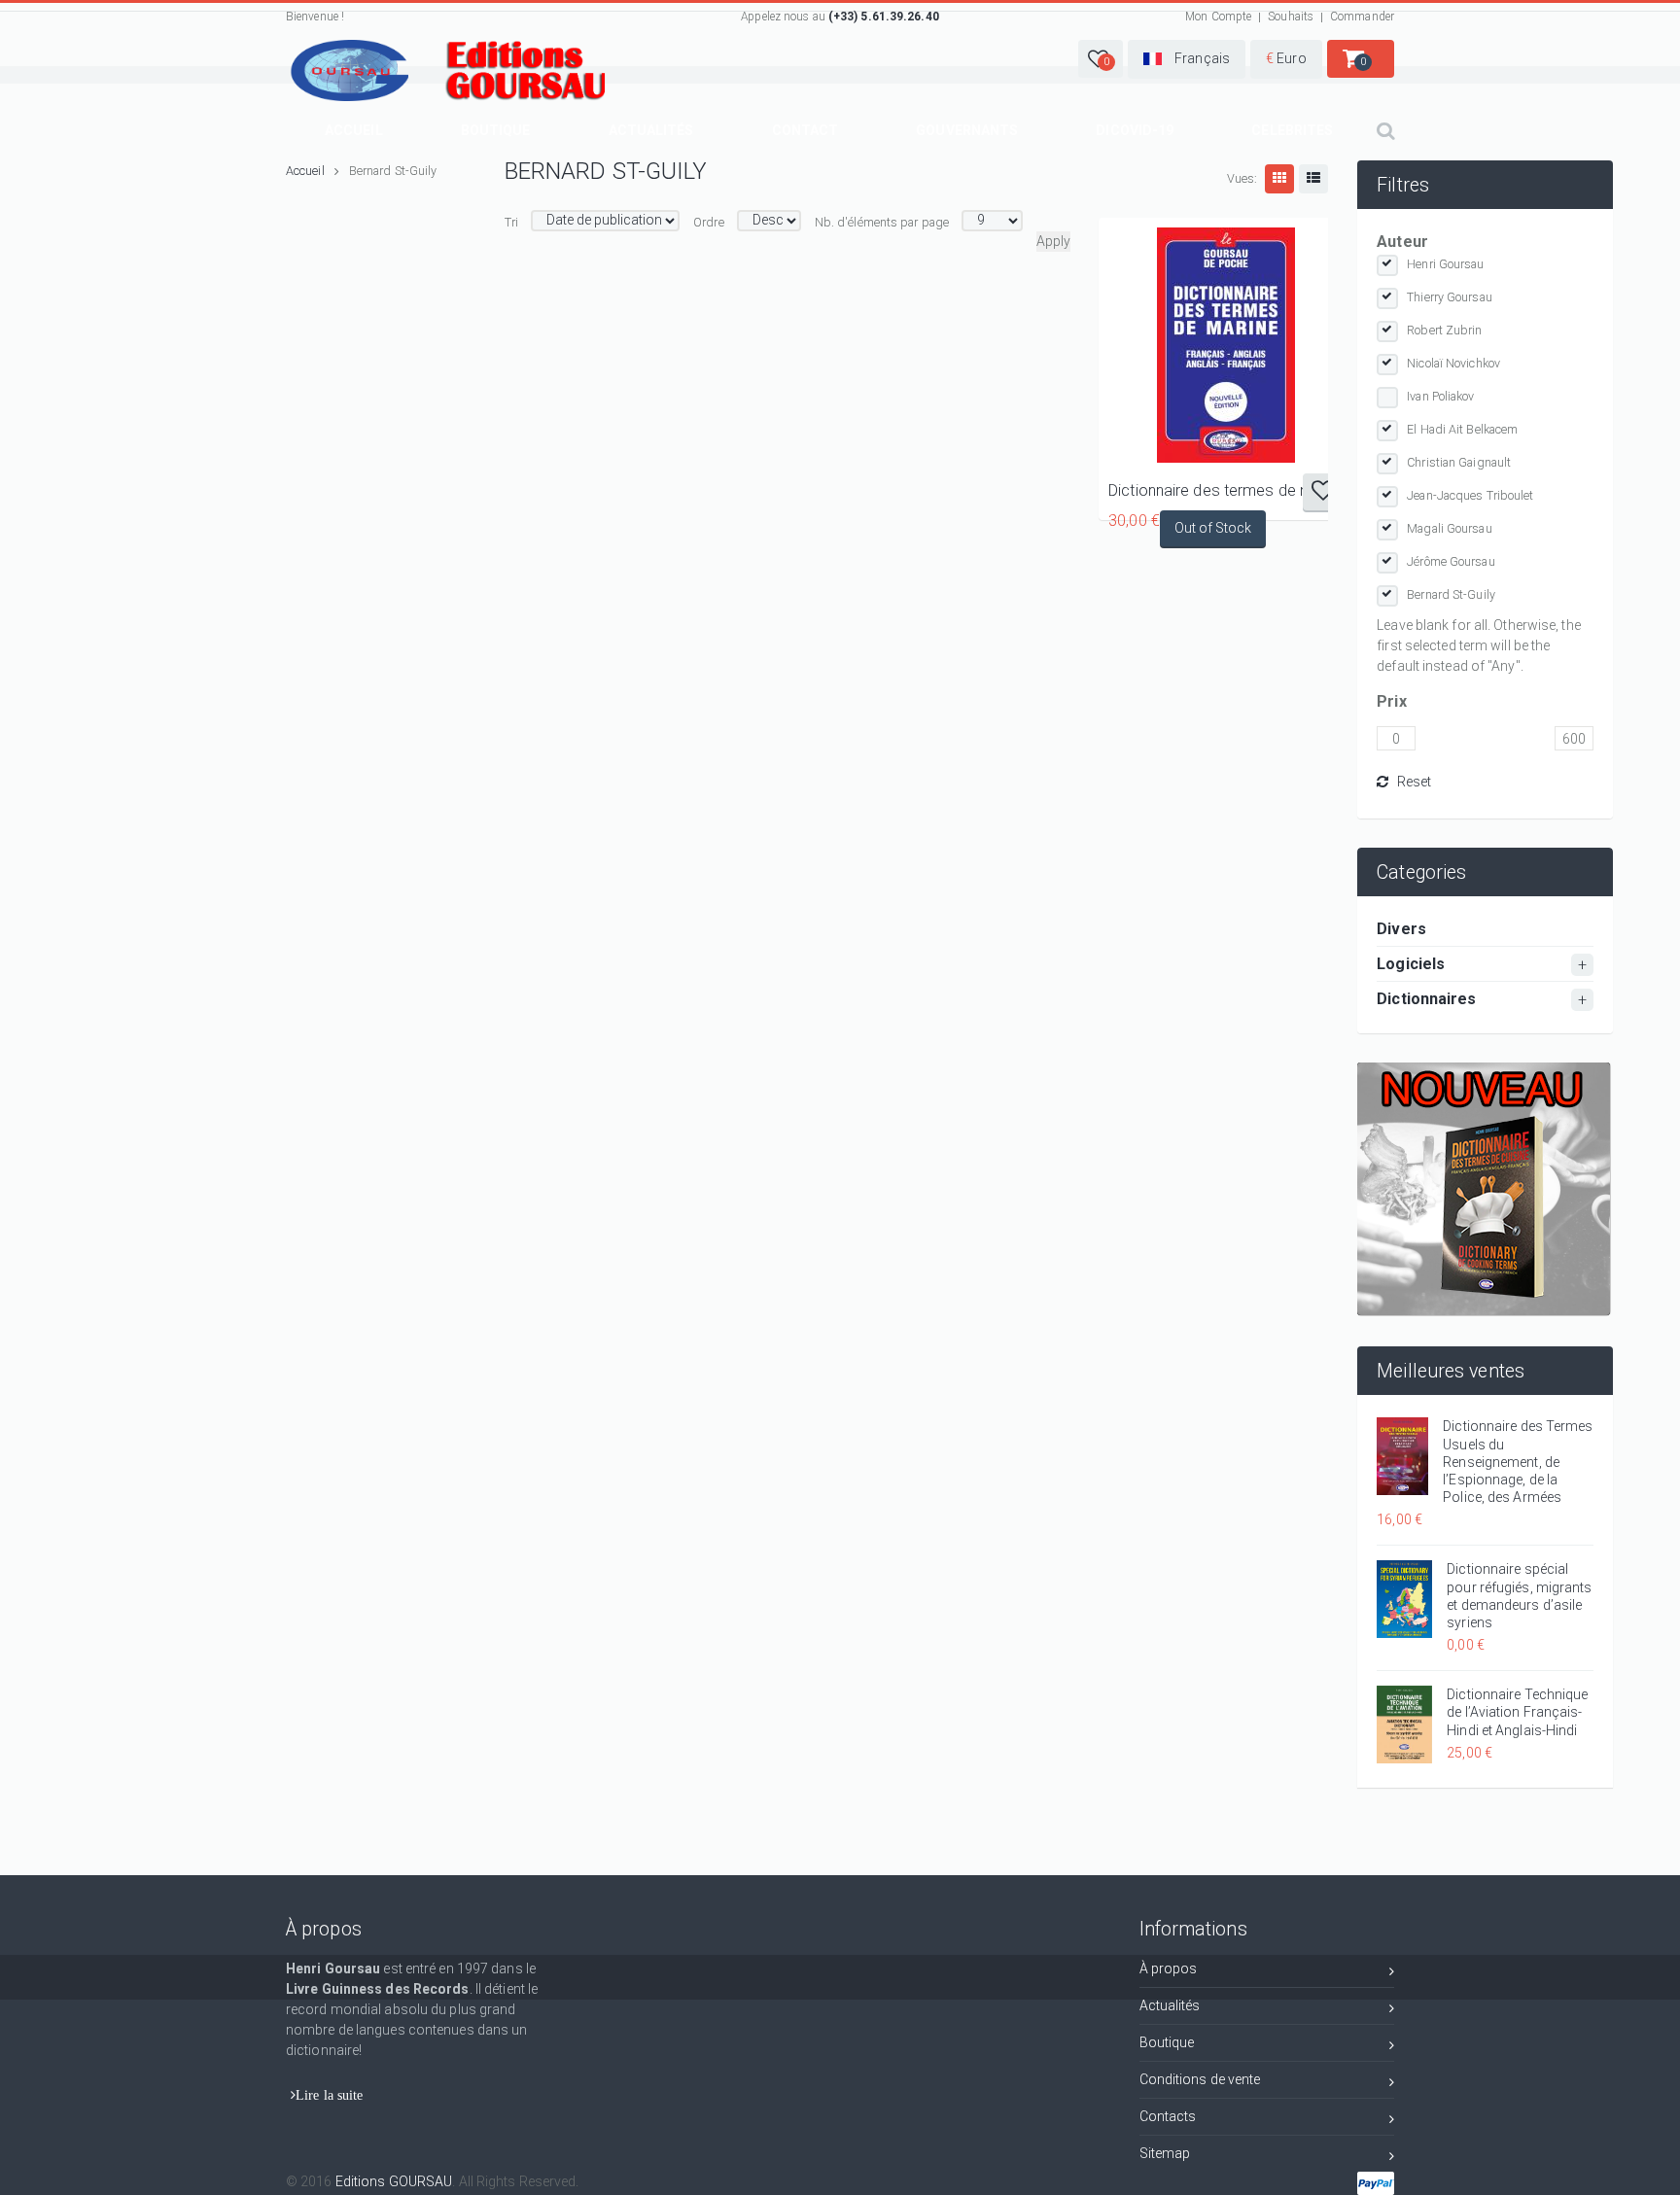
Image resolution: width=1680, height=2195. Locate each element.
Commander (1362, 17)
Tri (511, 222)
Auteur (1402, 242)
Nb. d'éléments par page (882, 222)
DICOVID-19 (1135, 130)
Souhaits (1291, 17)
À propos (1169, 1969)
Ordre (709, 222)
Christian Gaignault (1459, 462)
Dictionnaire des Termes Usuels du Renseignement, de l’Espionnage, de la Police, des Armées (1518, 1462)
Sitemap (1165, 2153)
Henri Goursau (1445, 264)
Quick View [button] (1226, 345)
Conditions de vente (1200, 2079)
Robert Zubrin (1444, 330)
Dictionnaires (1426, 999)
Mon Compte (1218, 17)
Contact (805, 130)
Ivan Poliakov (1440, 396)
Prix (1391, 701)
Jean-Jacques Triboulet (1470, 495)
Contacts (1168, 2116)
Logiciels (1411, 964)
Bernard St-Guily (1451, 594)
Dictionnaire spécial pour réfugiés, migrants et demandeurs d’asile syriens (1519, 1596)
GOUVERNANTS (967, 130)
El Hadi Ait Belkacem (1462, 429)
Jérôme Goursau (1451, 561)
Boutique (496, 130)
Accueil (354, 130)
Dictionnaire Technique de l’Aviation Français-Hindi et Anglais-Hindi (1517, 1712)
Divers (1401, 929)
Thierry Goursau (1450, 297)
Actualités (651, 130)
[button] (1101, 59)
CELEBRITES (1292, 130)
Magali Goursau (1449, 528)
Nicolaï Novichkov (1453, 363)
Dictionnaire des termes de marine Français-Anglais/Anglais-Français (1226, 490)
